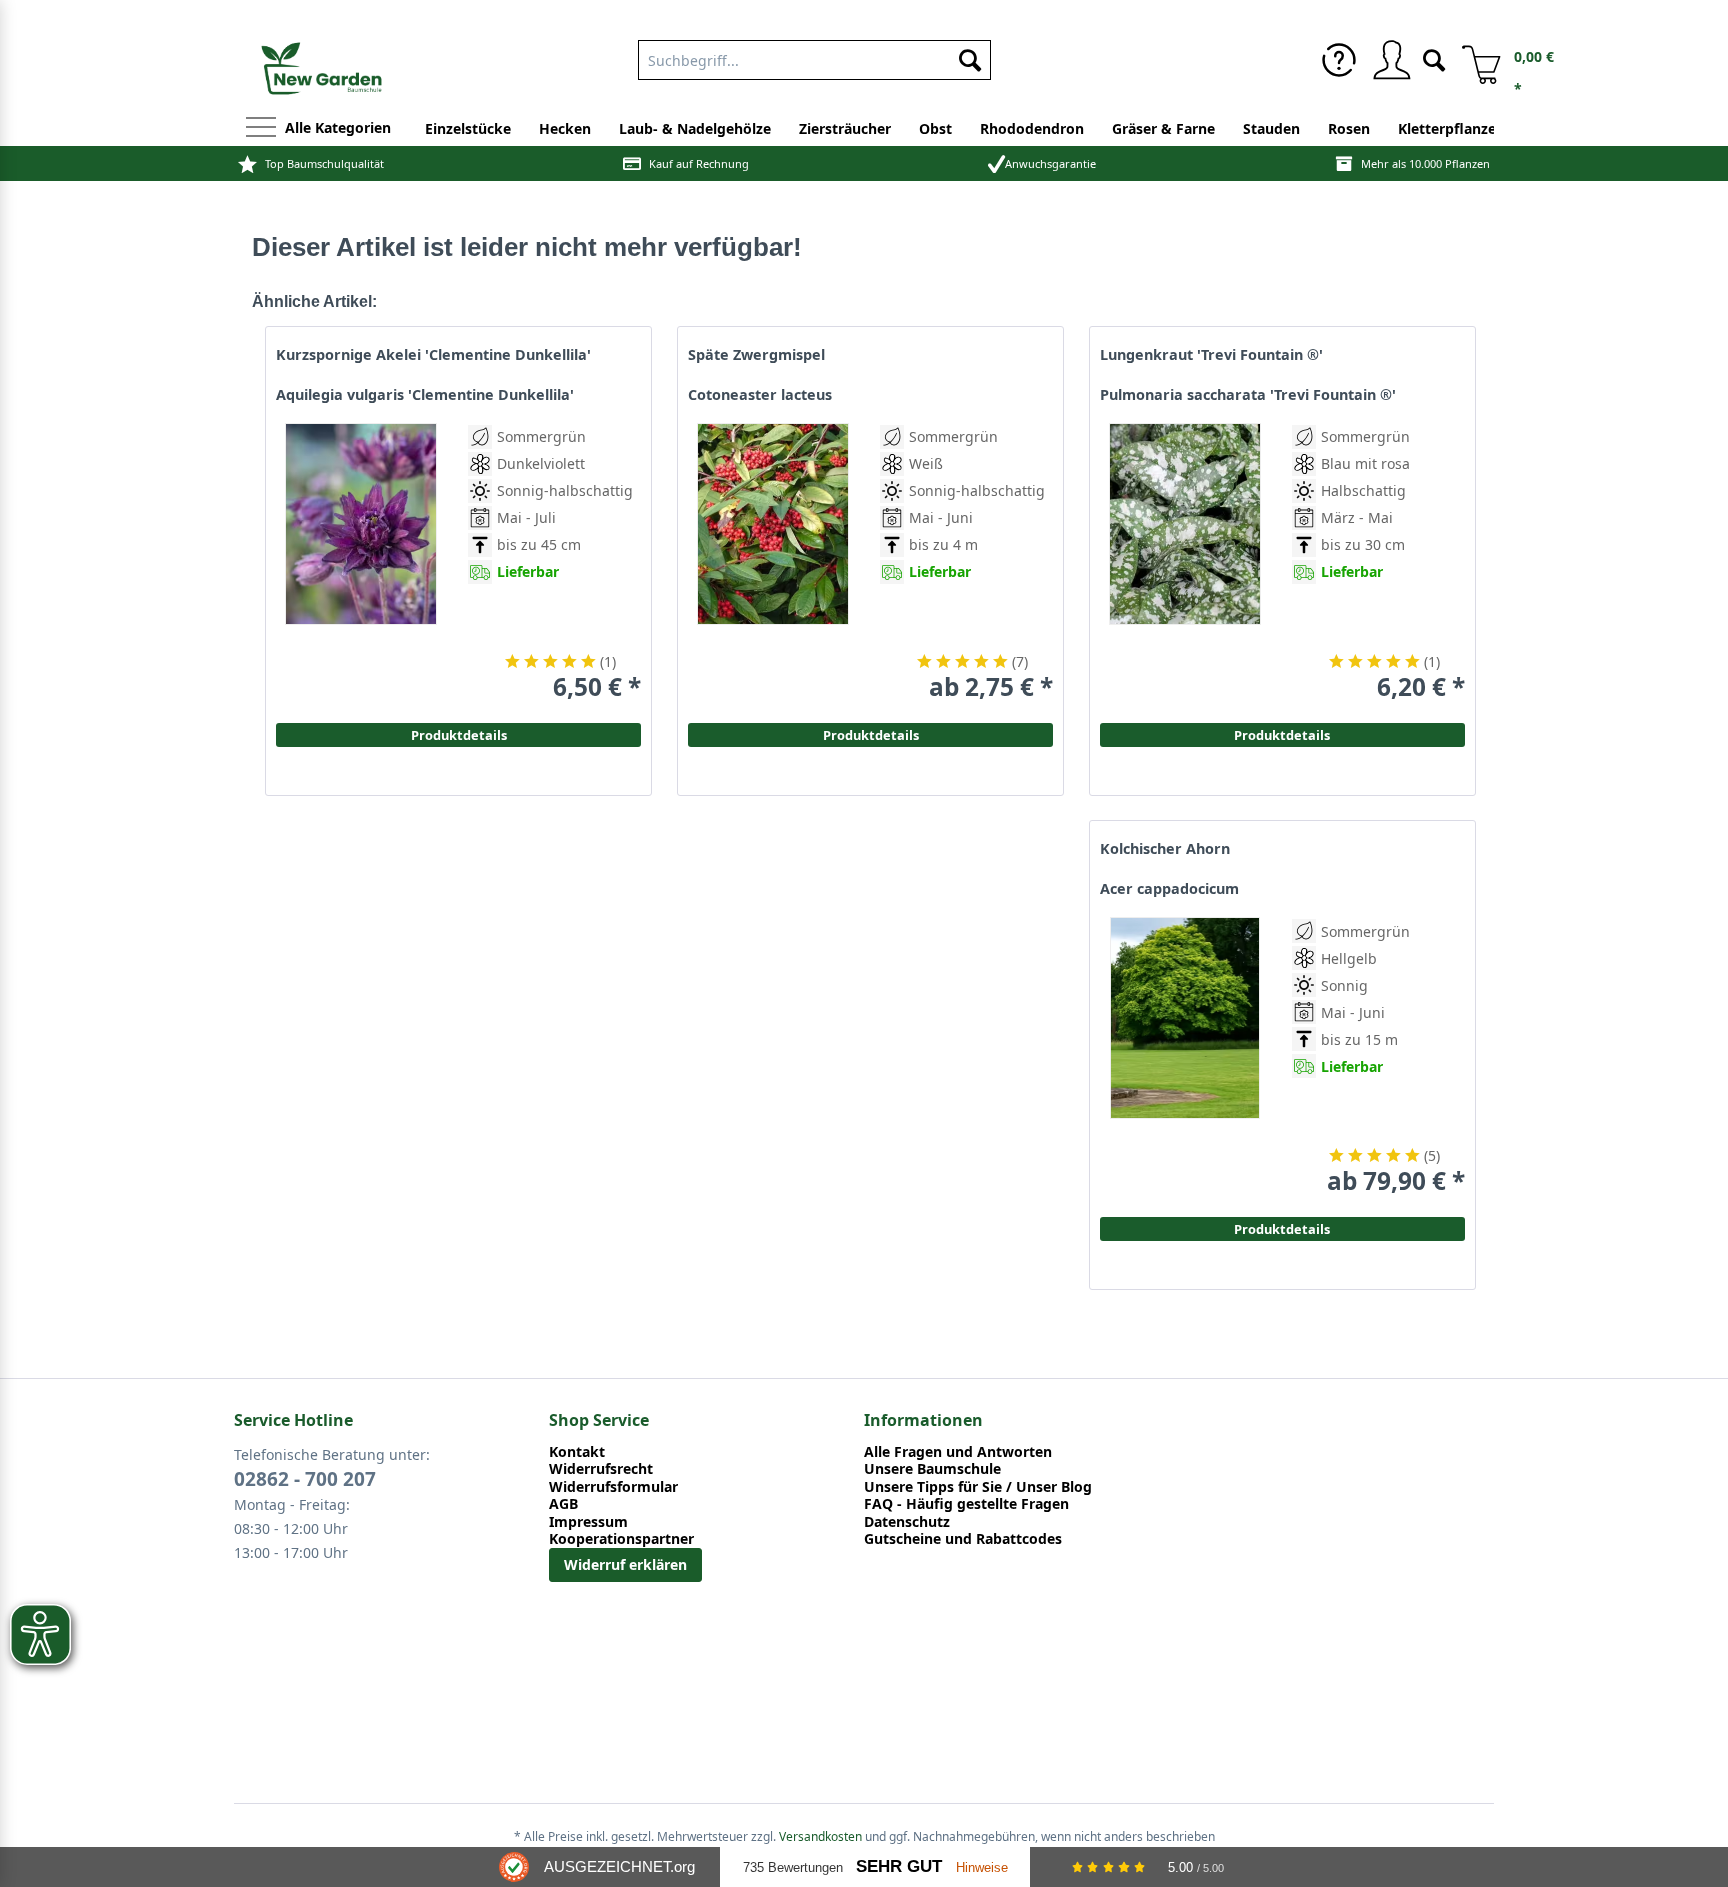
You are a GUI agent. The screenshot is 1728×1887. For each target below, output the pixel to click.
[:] (1352, 617)
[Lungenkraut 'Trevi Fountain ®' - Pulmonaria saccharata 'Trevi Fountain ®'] (1185, 562)
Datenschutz (907, 1522)
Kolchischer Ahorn (1165, 849)
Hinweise (982, 1867)
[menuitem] (1339, 60)
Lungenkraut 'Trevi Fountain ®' (1211, 355)
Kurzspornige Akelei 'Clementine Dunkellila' (433, 355)
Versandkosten (820, 1836)
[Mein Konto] (1391, 60)
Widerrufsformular (613, 1487)
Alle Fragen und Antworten (958, 1452)
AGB (563, 1504)
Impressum (588, 1522)
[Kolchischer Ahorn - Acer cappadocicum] (1185, 1056)
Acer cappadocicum (1169, 889)
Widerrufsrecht (601, 1469)
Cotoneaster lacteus (760, 395)
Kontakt (577, 1452)
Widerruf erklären (625, 1564)
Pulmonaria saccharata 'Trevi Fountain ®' (1248, 395)
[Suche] (1434, 58)
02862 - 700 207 (305, 1479)
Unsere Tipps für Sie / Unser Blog (978, 1487)
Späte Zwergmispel (756, 355)
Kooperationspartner (621, 1539)
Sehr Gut (899, 1866)
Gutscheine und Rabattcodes (963, 1539)
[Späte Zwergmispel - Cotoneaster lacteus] (773, 562)
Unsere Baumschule (932, 1469)
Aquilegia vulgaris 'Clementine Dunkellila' (425, 395)
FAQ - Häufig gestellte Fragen (966, 1504)
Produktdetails (1282, 735)
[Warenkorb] (1474, 60)
